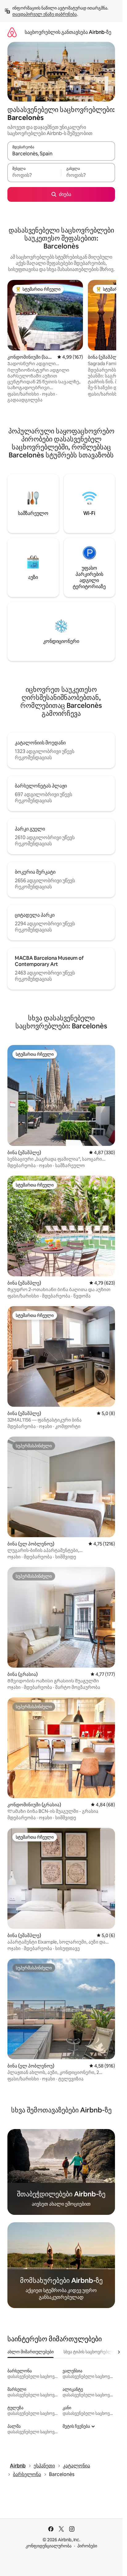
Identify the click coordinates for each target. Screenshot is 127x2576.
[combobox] (61, 154)
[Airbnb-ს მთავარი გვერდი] (12, 32)
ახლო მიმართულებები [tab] (31, 2352)
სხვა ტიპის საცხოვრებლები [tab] (91, 2352)
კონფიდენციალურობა (49, 2546)
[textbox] (34, 175)
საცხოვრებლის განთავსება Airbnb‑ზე (68, 32)
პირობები (87, 2546)
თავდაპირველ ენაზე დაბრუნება (45, 14)
